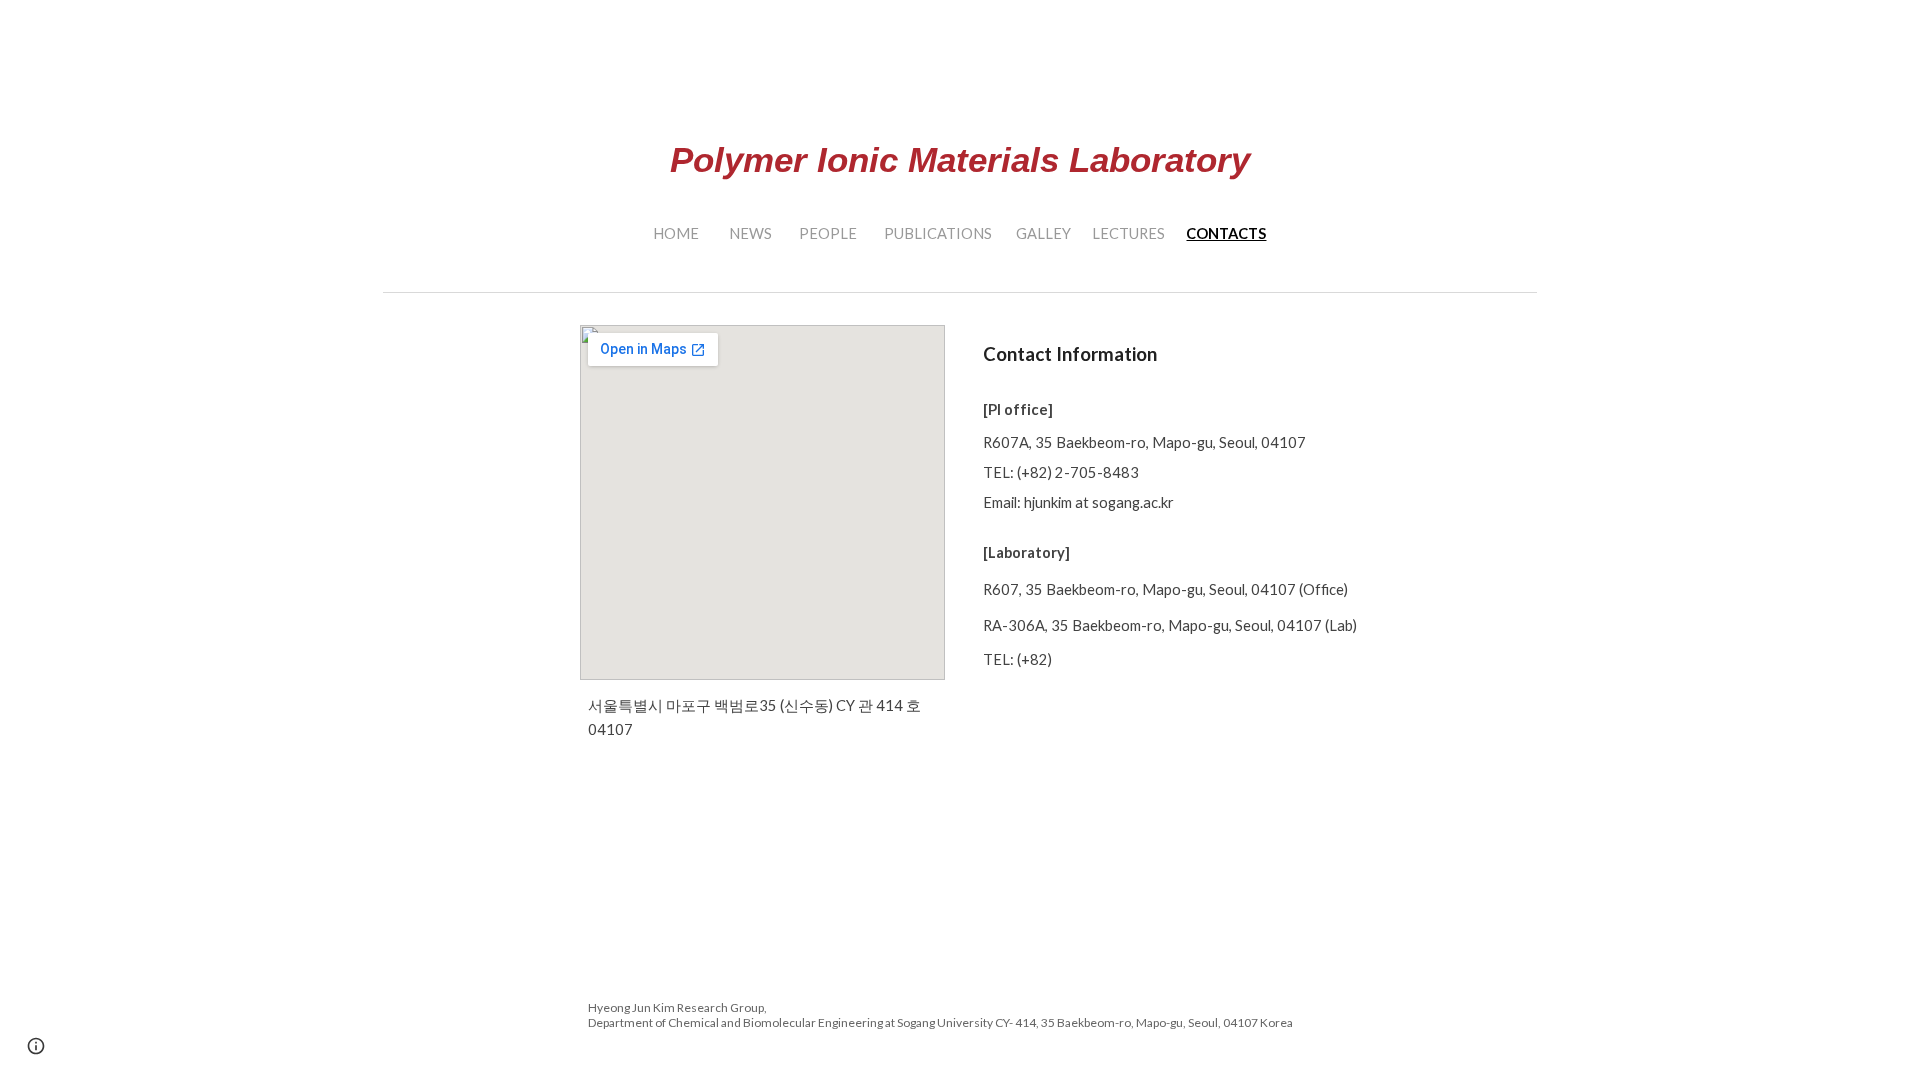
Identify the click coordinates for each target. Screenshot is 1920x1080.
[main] (960, 116)
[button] (36, 1046)
